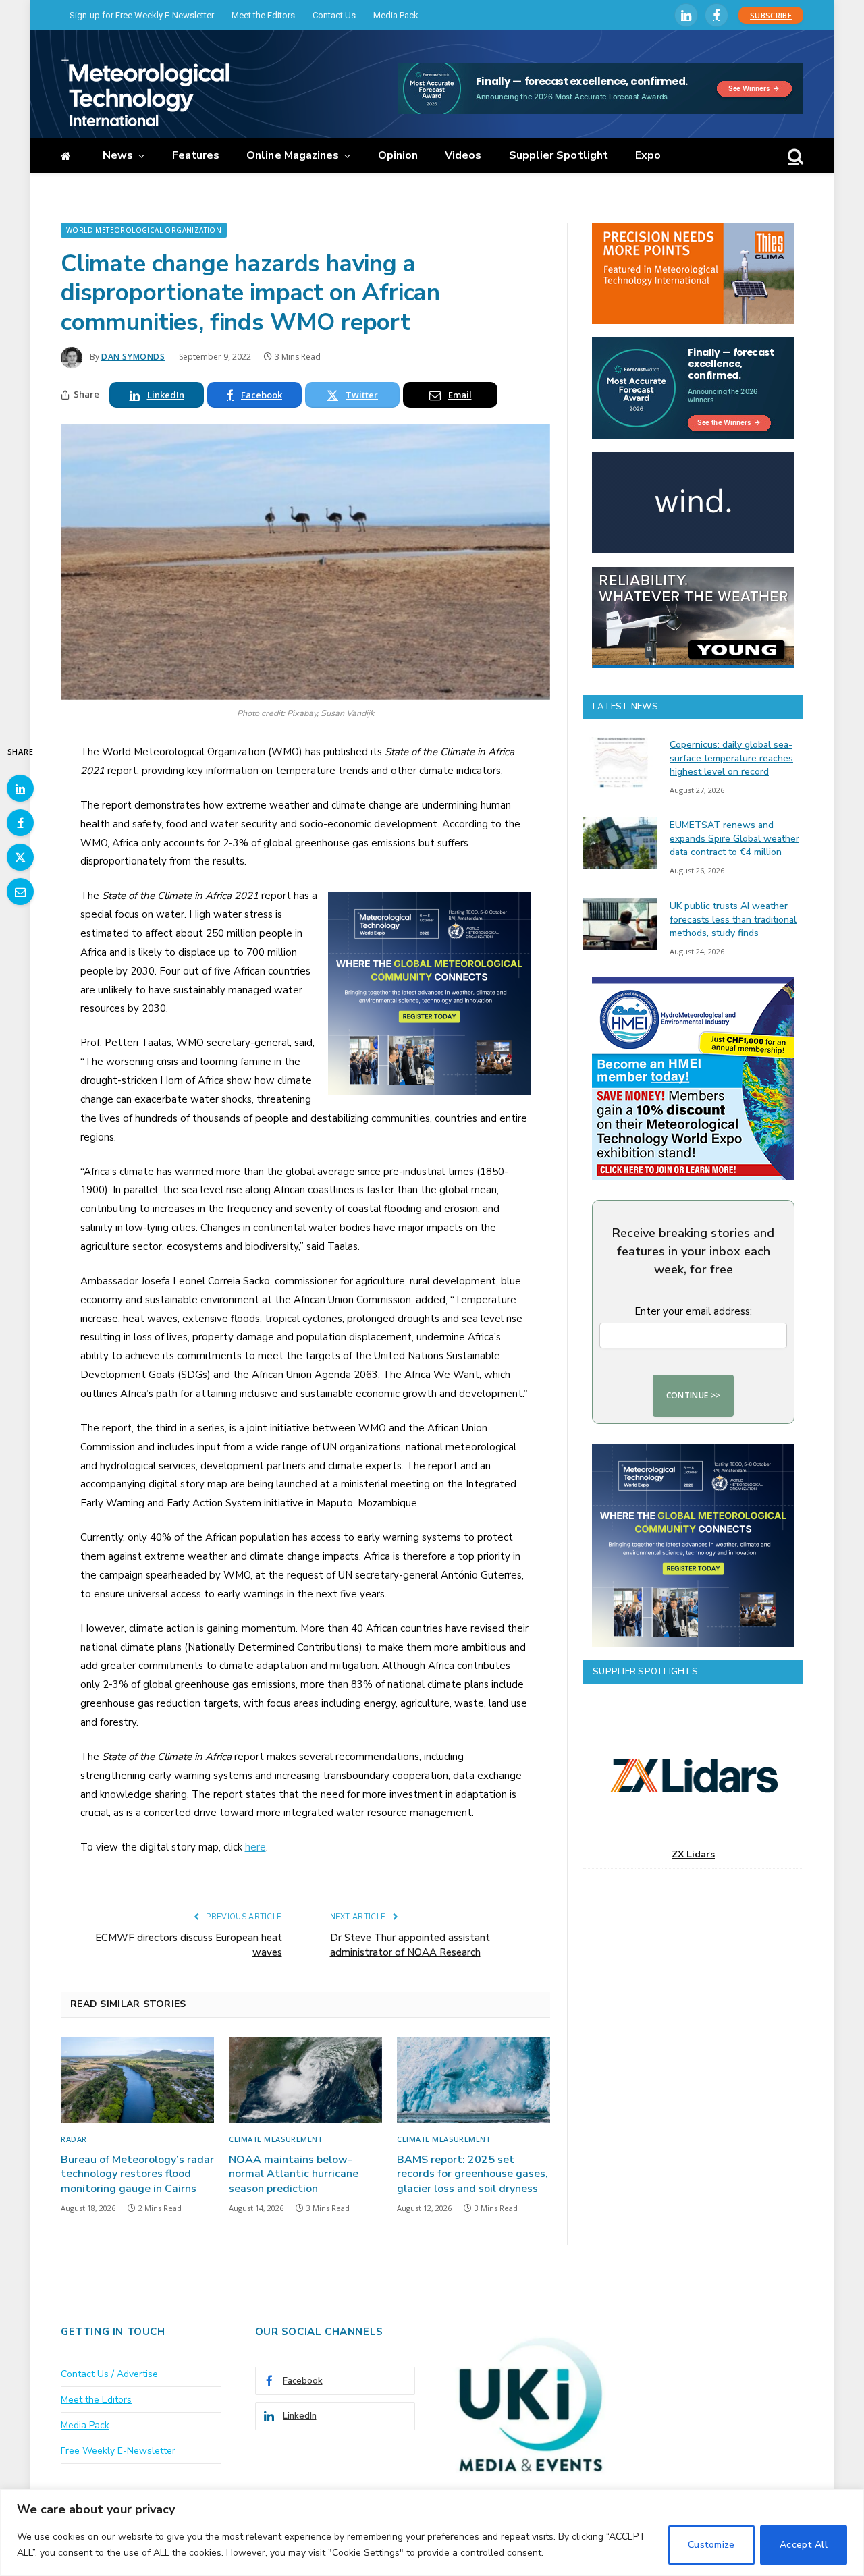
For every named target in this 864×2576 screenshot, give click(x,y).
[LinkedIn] (20, 788)
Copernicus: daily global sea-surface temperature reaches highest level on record (731, 758)
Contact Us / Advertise (109, 2374)
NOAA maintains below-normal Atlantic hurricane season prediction (294, 2175)
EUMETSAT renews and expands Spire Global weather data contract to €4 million (734, 839)
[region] (432, 2532)
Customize (711, 2545)
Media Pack (396, 15)
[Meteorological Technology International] (145, 91)
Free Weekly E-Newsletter (118, 2451)
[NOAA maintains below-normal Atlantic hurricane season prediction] (305, 2080)
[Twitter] (20, 857)
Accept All (804, 2545)
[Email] (20, 892)
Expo (648, 155)
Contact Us (334, 15)
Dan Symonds (133, 357)
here (255, 1847)
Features (196, 155)
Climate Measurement (275, 2139)
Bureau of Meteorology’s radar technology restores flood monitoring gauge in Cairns (137, 2175)
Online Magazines (293, 155)
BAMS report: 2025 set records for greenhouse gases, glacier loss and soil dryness (473, 2175)
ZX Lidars (693, 1854)
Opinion (398, 155)
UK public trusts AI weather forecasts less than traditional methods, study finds (733, 920)
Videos (463, 155)
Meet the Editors (263, 15)
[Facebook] (20, 823)
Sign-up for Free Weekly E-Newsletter (142, 15)
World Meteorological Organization (144, 230)
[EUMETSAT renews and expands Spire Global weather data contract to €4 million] (620, 843)
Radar (74, 2139)
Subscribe (771, 15)
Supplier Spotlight (559, 155)
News (118, 155)
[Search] (794, 156)
